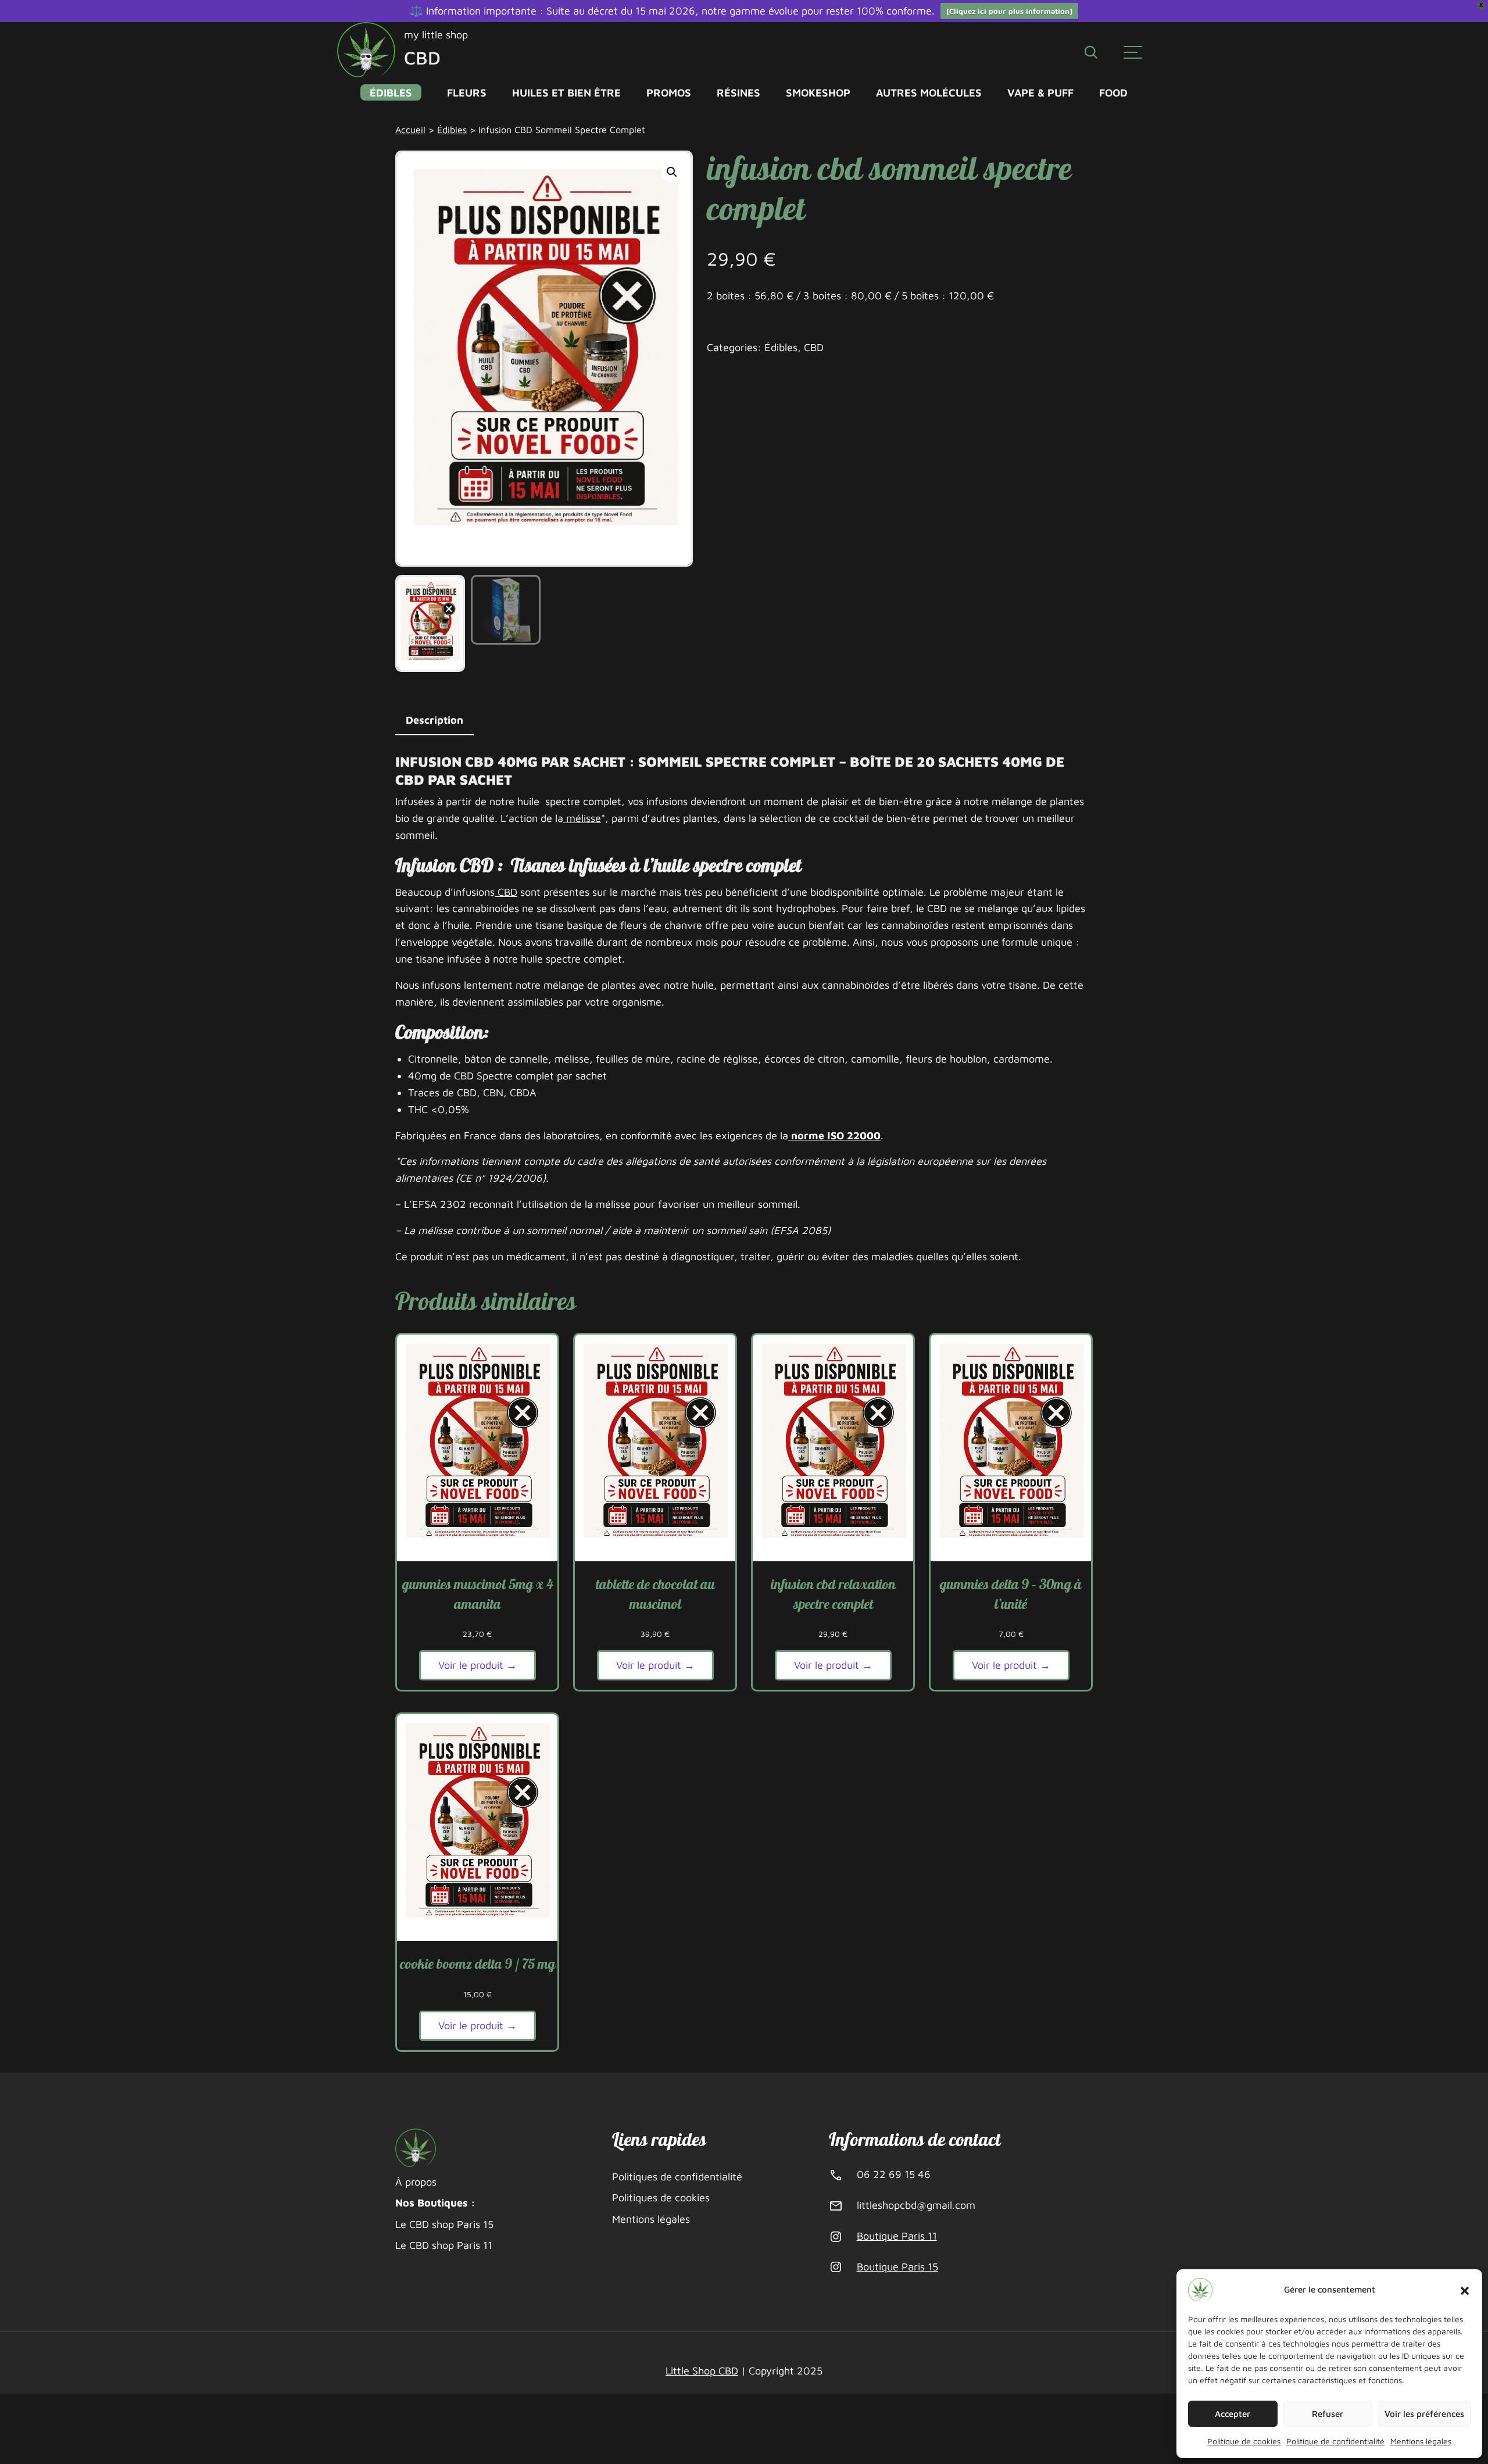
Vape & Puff (1040, 92)
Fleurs (467, 92)
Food (1113, 92)
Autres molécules (929, 92)
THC (418, 1109)
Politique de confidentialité (1335, 2441)
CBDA (522, 1092)
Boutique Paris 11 (897, 2236)
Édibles (391, 92)
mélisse (582, 818)
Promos (669, 92)
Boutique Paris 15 (897, 2267)
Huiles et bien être (566, 92)
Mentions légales (1421, 2441)
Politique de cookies (1244, 2441)
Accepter (1233, 2414)
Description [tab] (434, 720)
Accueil (410, 129)
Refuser (1328, 2414)
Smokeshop (818, 92)
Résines (738, 92)
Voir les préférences (1424, 2414)
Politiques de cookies (661, 2197)
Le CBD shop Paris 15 (444, 2224)
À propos (416, 2182)
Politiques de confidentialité (677, 2177)
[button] (1465, 2290)
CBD (814, 347)
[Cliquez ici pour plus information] (1009, 11)
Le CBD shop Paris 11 (444, 2245)
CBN (492, 1092)
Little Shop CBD (702, 2371)
